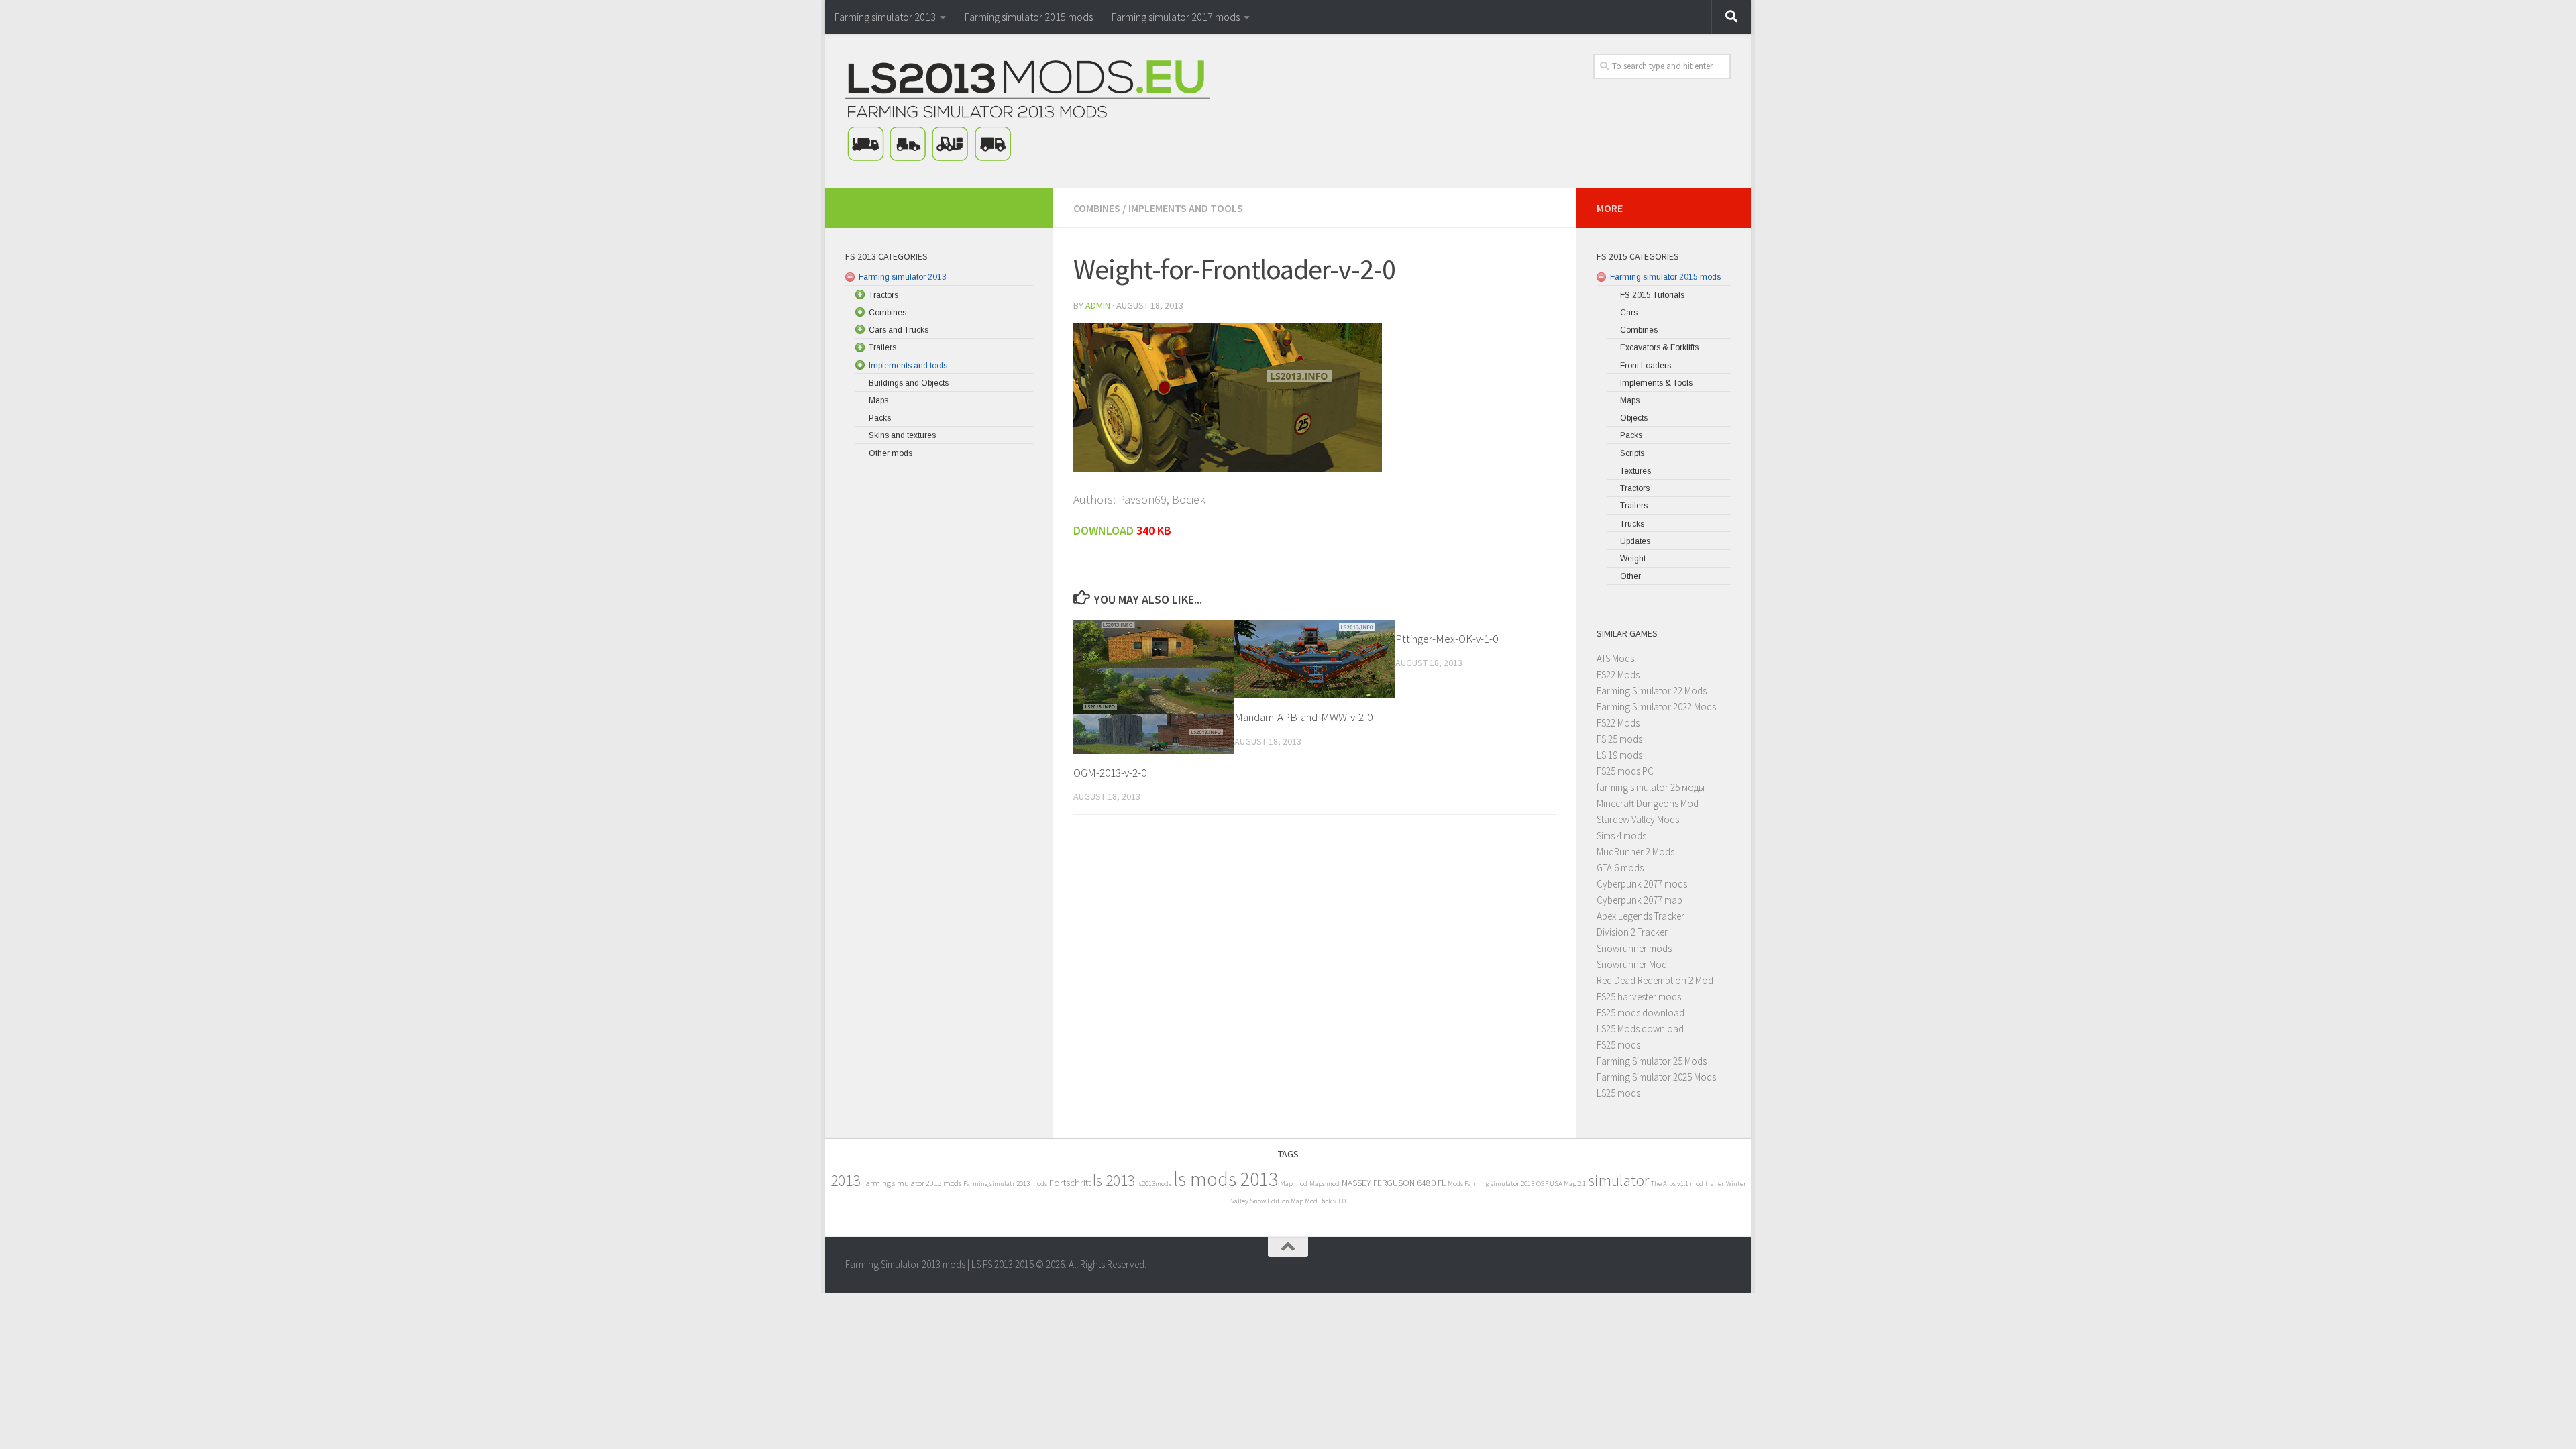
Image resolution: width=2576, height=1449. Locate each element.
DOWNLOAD (1105, 530)
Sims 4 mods (1621, 836)
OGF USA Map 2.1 (1561, 1184)
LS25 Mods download (1640, 1029)
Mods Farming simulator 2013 (1491, 1184)
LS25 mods (1618, 1093)
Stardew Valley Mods (1638, 819)
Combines (1097, 208)
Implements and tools (1186, 208)
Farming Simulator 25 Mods (1652, 1061)
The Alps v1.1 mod (1677, 1184)
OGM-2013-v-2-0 (1110, 773)
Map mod (1294, 1184)
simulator (1618, 1180)
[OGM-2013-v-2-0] (1153, 687)
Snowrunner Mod (1632, 964)
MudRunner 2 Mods (1635, 852)
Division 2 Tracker (1632, 932)
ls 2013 (1114, 1180)
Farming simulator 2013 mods (912, 1183)
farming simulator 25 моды (1651, 787)
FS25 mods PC (1625, 771)
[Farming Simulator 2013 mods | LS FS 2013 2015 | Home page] (1028, 111)
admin (1098, 305)
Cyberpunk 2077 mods (1642, 884)
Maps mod (1325, 1184)
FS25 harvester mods (1639, 997)
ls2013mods (1154, 1184)
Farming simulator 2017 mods (1176, 17)
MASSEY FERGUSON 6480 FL (1394, 1183)
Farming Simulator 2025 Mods (1656, 1077)
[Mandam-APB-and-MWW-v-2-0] (1314, 659)
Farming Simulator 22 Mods (1652, 691)
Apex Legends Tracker (1641, 916)
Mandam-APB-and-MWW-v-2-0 (1303, 717)
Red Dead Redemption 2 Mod (1655, 980)
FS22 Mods (1618, 675)
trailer (1715, 1184)
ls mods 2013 (1226, 1179)
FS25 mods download (1641, 1013)
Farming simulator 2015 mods (1029, 17)
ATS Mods (1615, 658)
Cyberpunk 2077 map (1640, 900)
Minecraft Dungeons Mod (1648, 803)
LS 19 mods (1619, 755)
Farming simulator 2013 (885, 17)
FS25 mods (1618, 1045)
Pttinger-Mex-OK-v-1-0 (1447, 639)
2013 (845, 1180)
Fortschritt (1070, 1182)
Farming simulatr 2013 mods (1005, 1184)
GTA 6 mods (1620, 868)
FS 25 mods (1619, 739)
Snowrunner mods (1634, 948)
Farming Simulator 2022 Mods (1656, 707)
